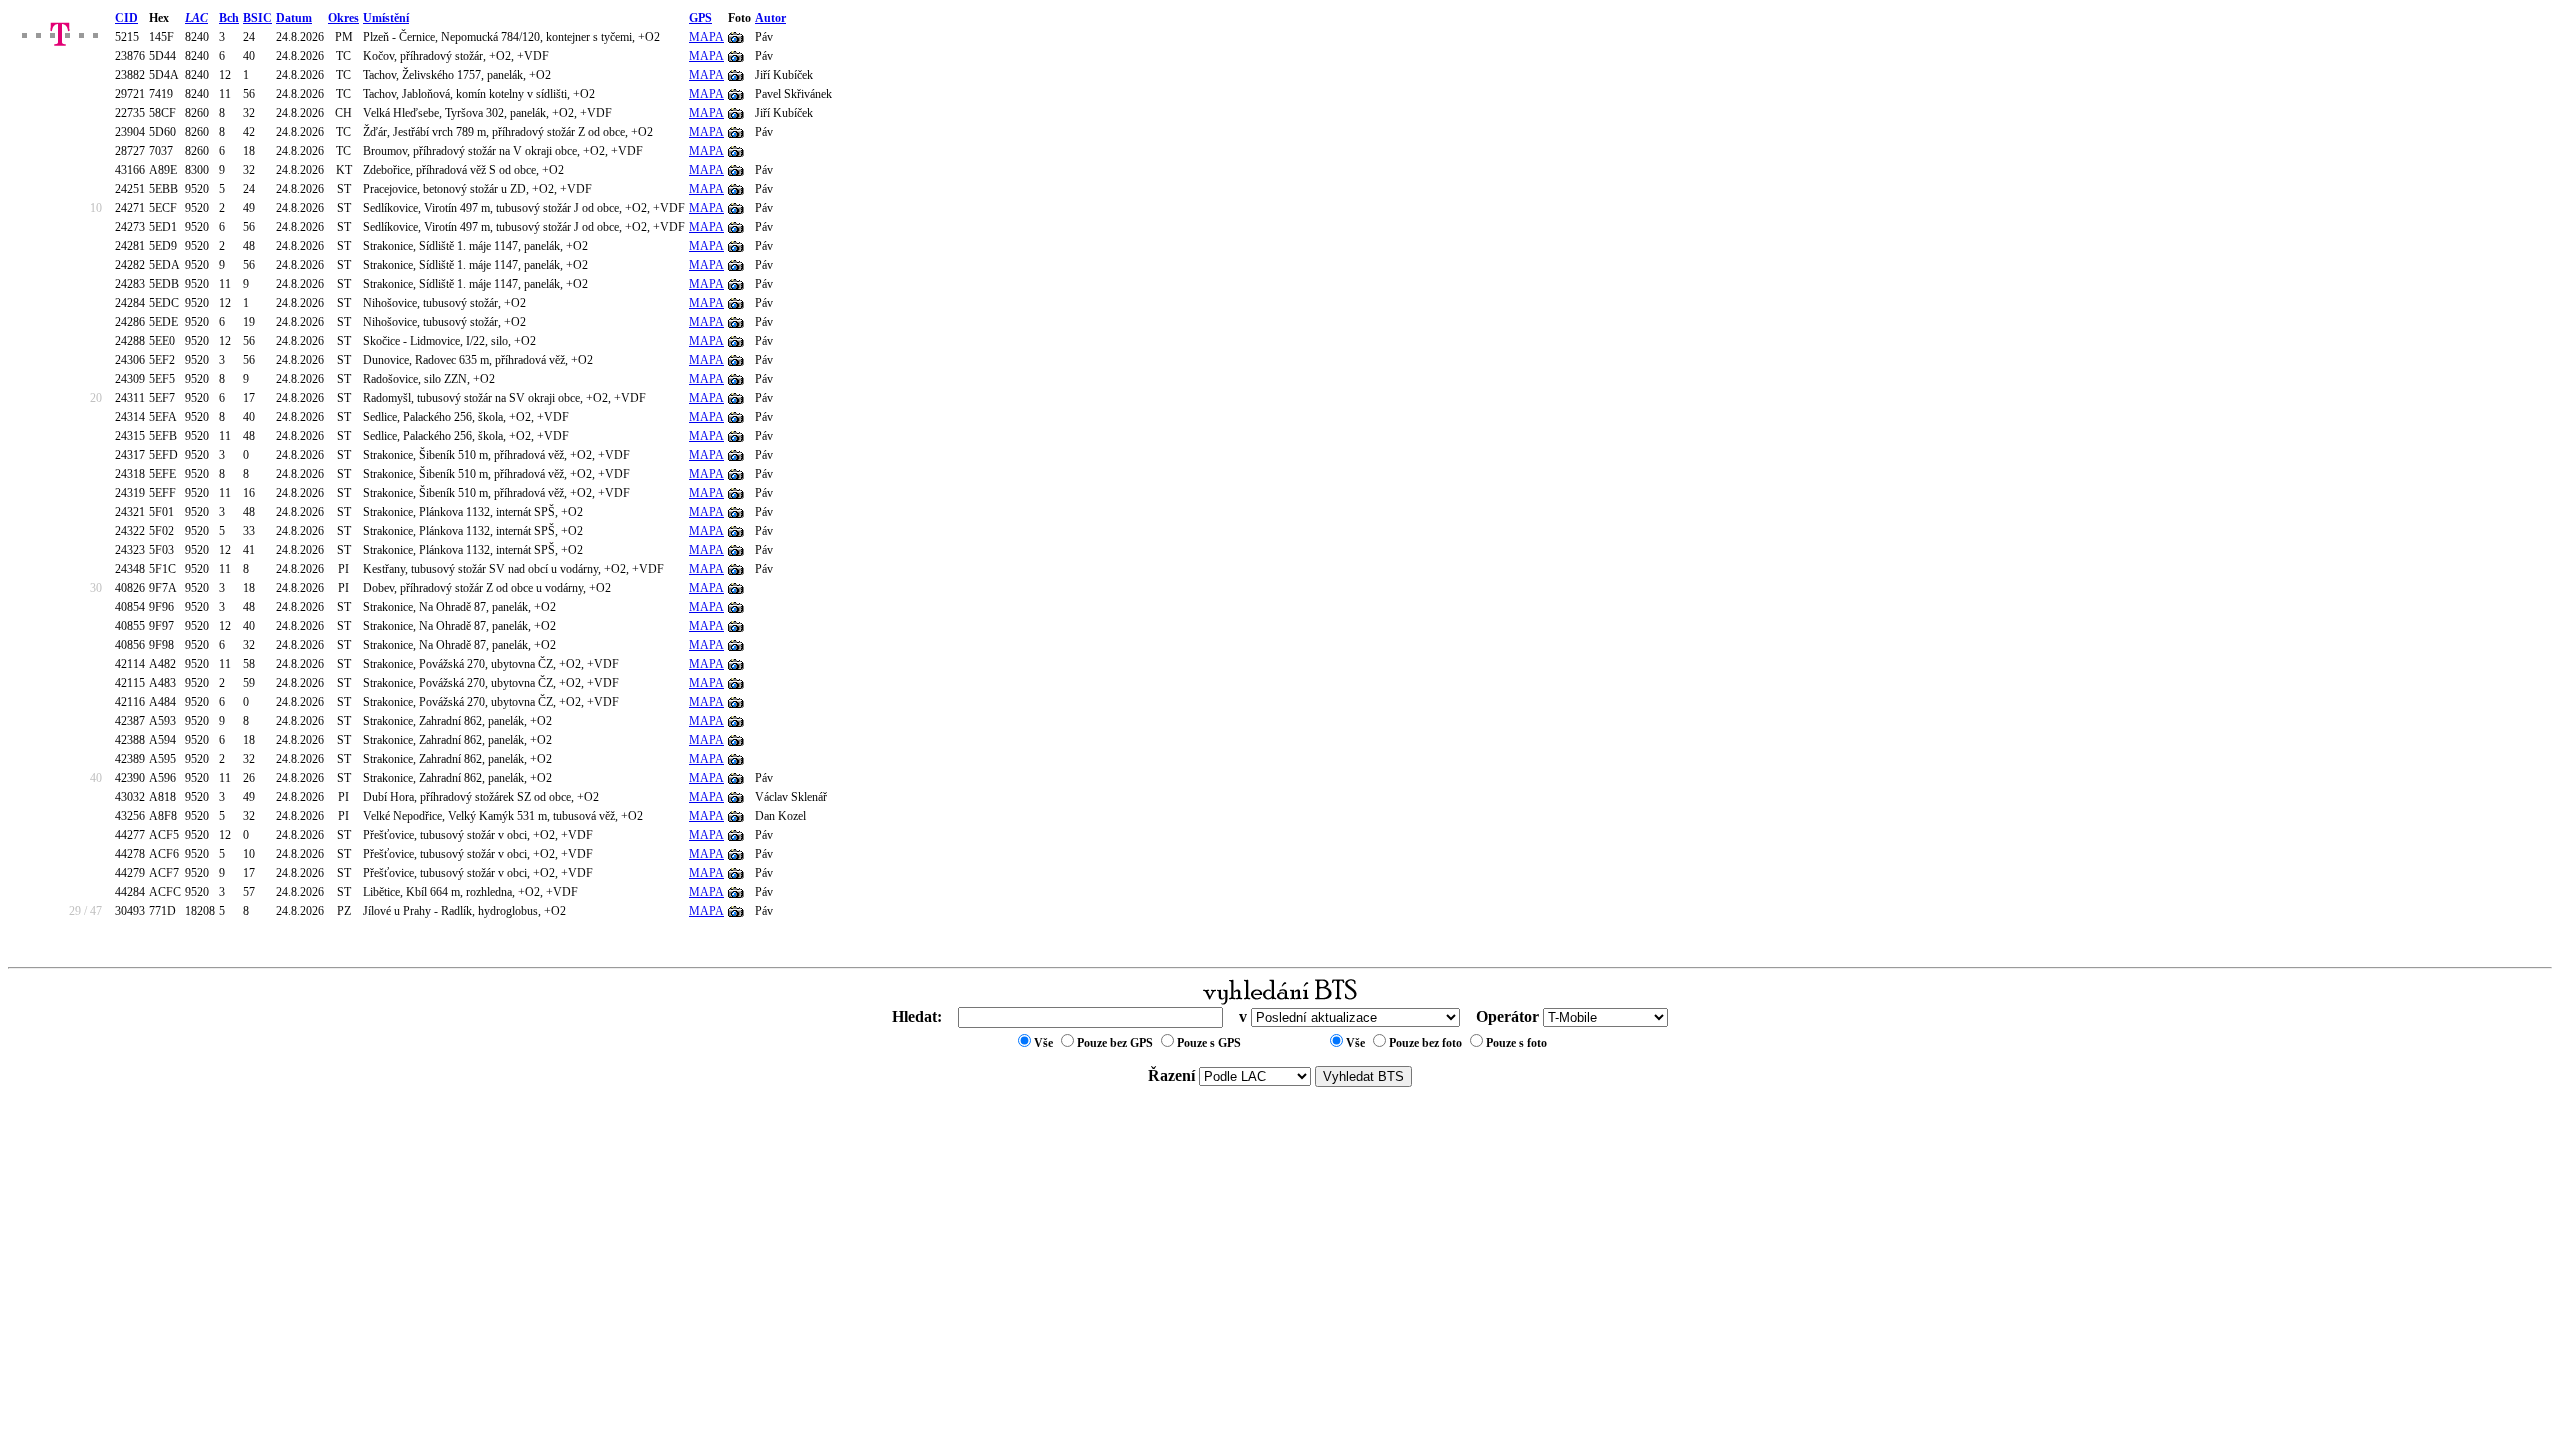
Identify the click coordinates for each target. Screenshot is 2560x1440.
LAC (196, 18)
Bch (229, 18)
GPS (700, 18)
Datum (294, 18)
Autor (770, 18)
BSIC (257, 18)
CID (126, 18)
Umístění (386, 18)
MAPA (706, 37)
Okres (343, 18)
